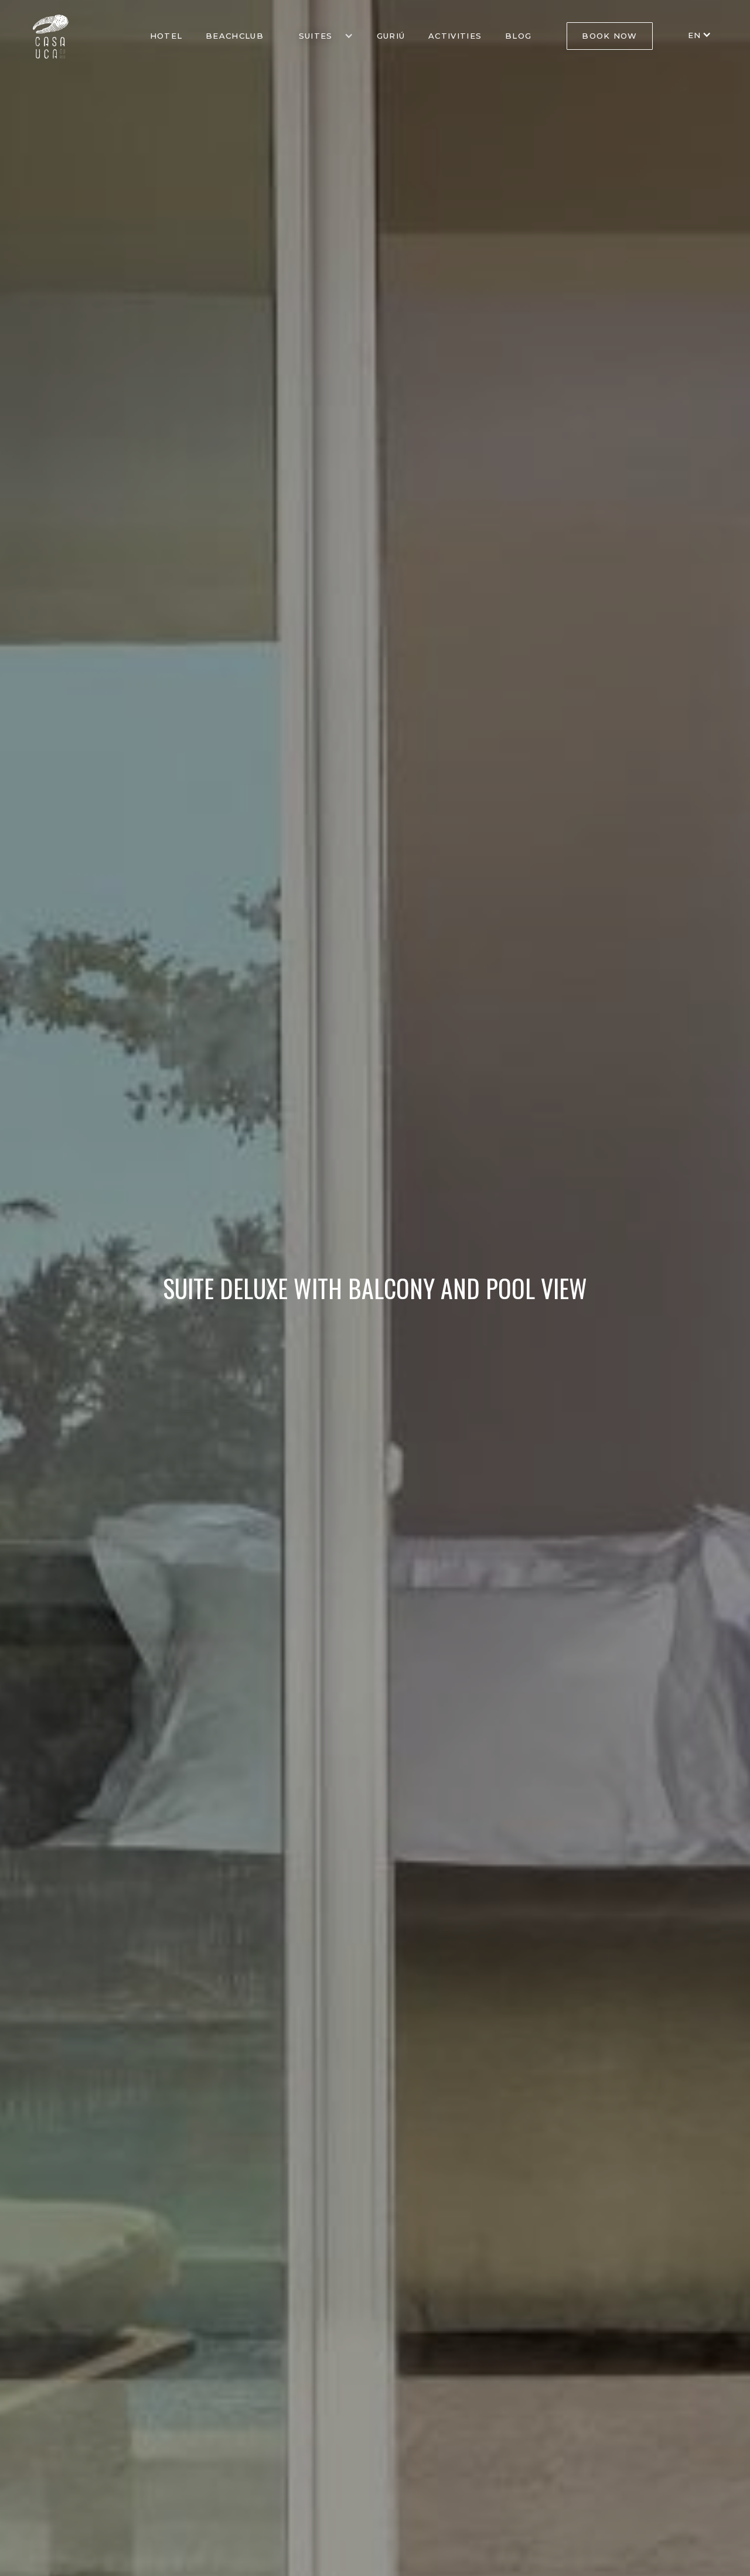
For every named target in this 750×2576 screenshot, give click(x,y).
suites (316, 36)
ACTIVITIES (455, 36)
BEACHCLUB (235, 36)
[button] (320, 36)
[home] (51, 37)
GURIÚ (391, 36)
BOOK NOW (609, 36)
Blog (518, 36)
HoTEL (166, 36)
